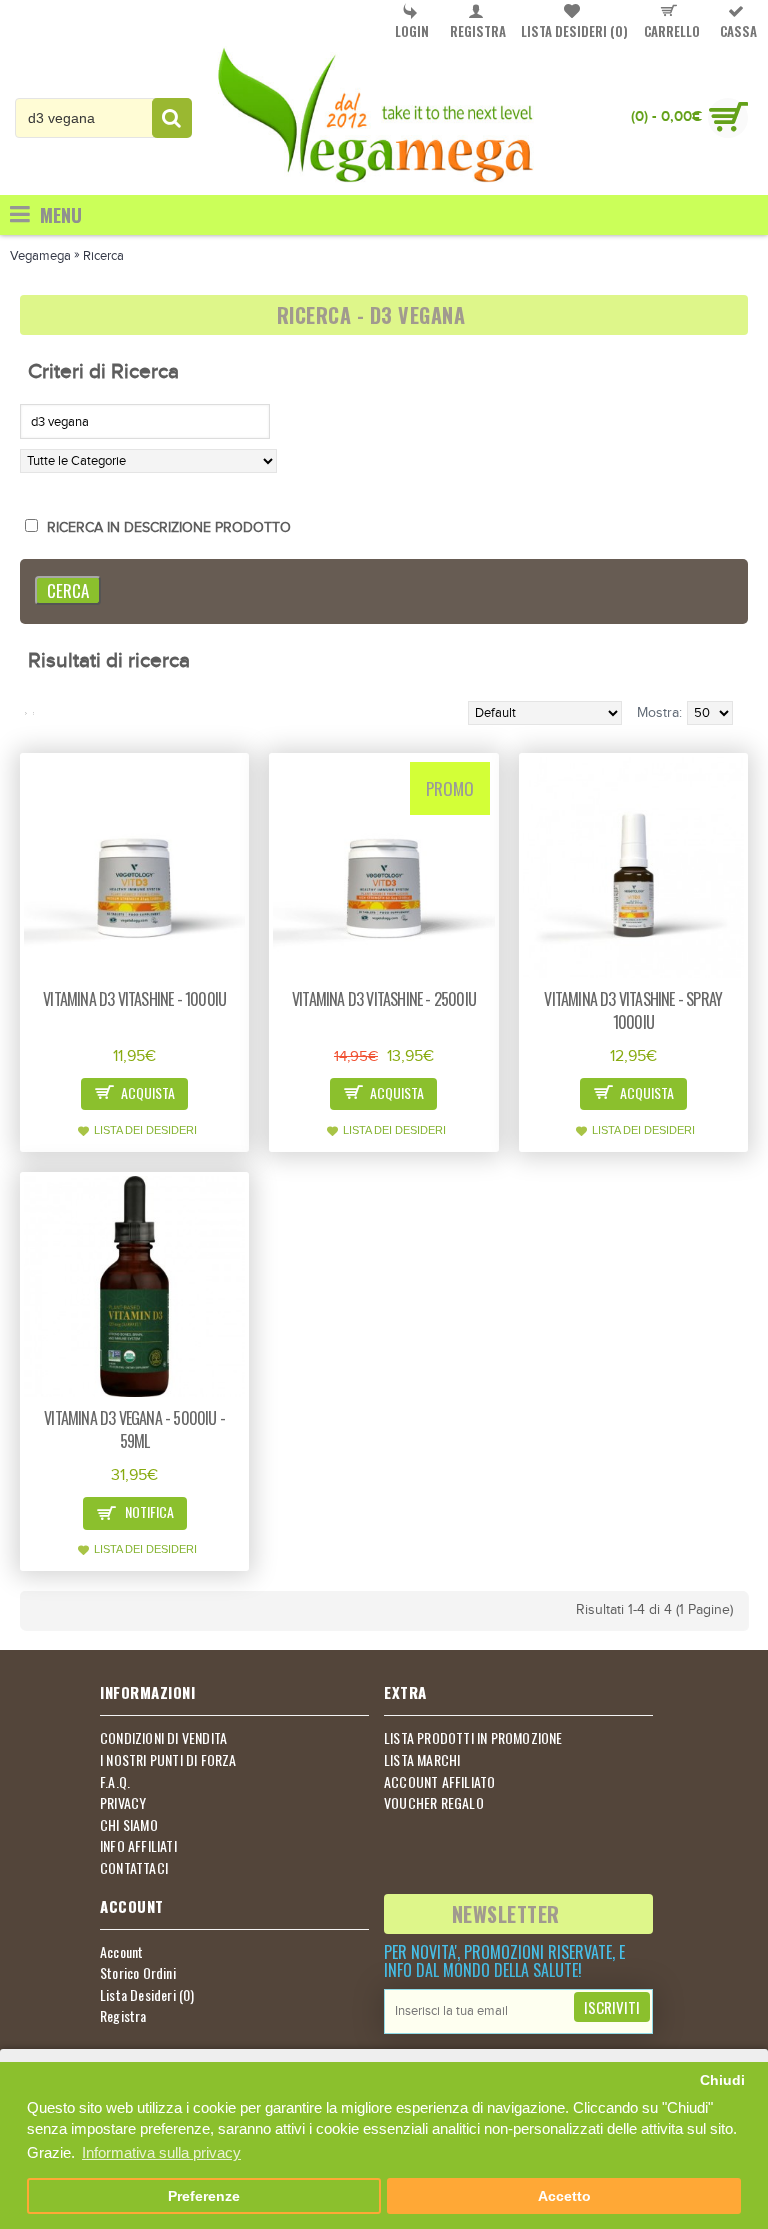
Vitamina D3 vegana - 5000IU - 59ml (134, 1429)
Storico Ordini (138, 1973)
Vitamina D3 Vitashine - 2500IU (384, 999)
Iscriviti (612, 2007)
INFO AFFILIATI (138, 1846)
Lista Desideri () (147, 1995)
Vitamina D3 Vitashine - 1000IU (134, 999)
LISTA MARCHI (422, 1760)
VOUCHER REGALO (434, 1803)
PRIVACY (123, 1803)
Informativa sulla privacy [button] (161, 2152)
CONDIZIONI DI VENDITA (163, 1738)
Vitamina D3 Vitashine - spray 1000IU (633, 1010)
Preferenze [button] (204, 2196)
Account (121, 1952)
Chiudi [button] (722, 2080)
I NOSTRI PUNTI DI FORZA (168, 1760)
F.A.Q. (115, 1782)
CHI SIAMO (129, 1825)
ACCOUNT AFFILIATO (439, 1782)
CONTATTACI (134, 1868)
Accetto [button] (564, 2196)
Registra (123, 2016)
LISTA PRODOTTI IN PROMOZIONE (473, 1738)
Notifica (148, 1511)
